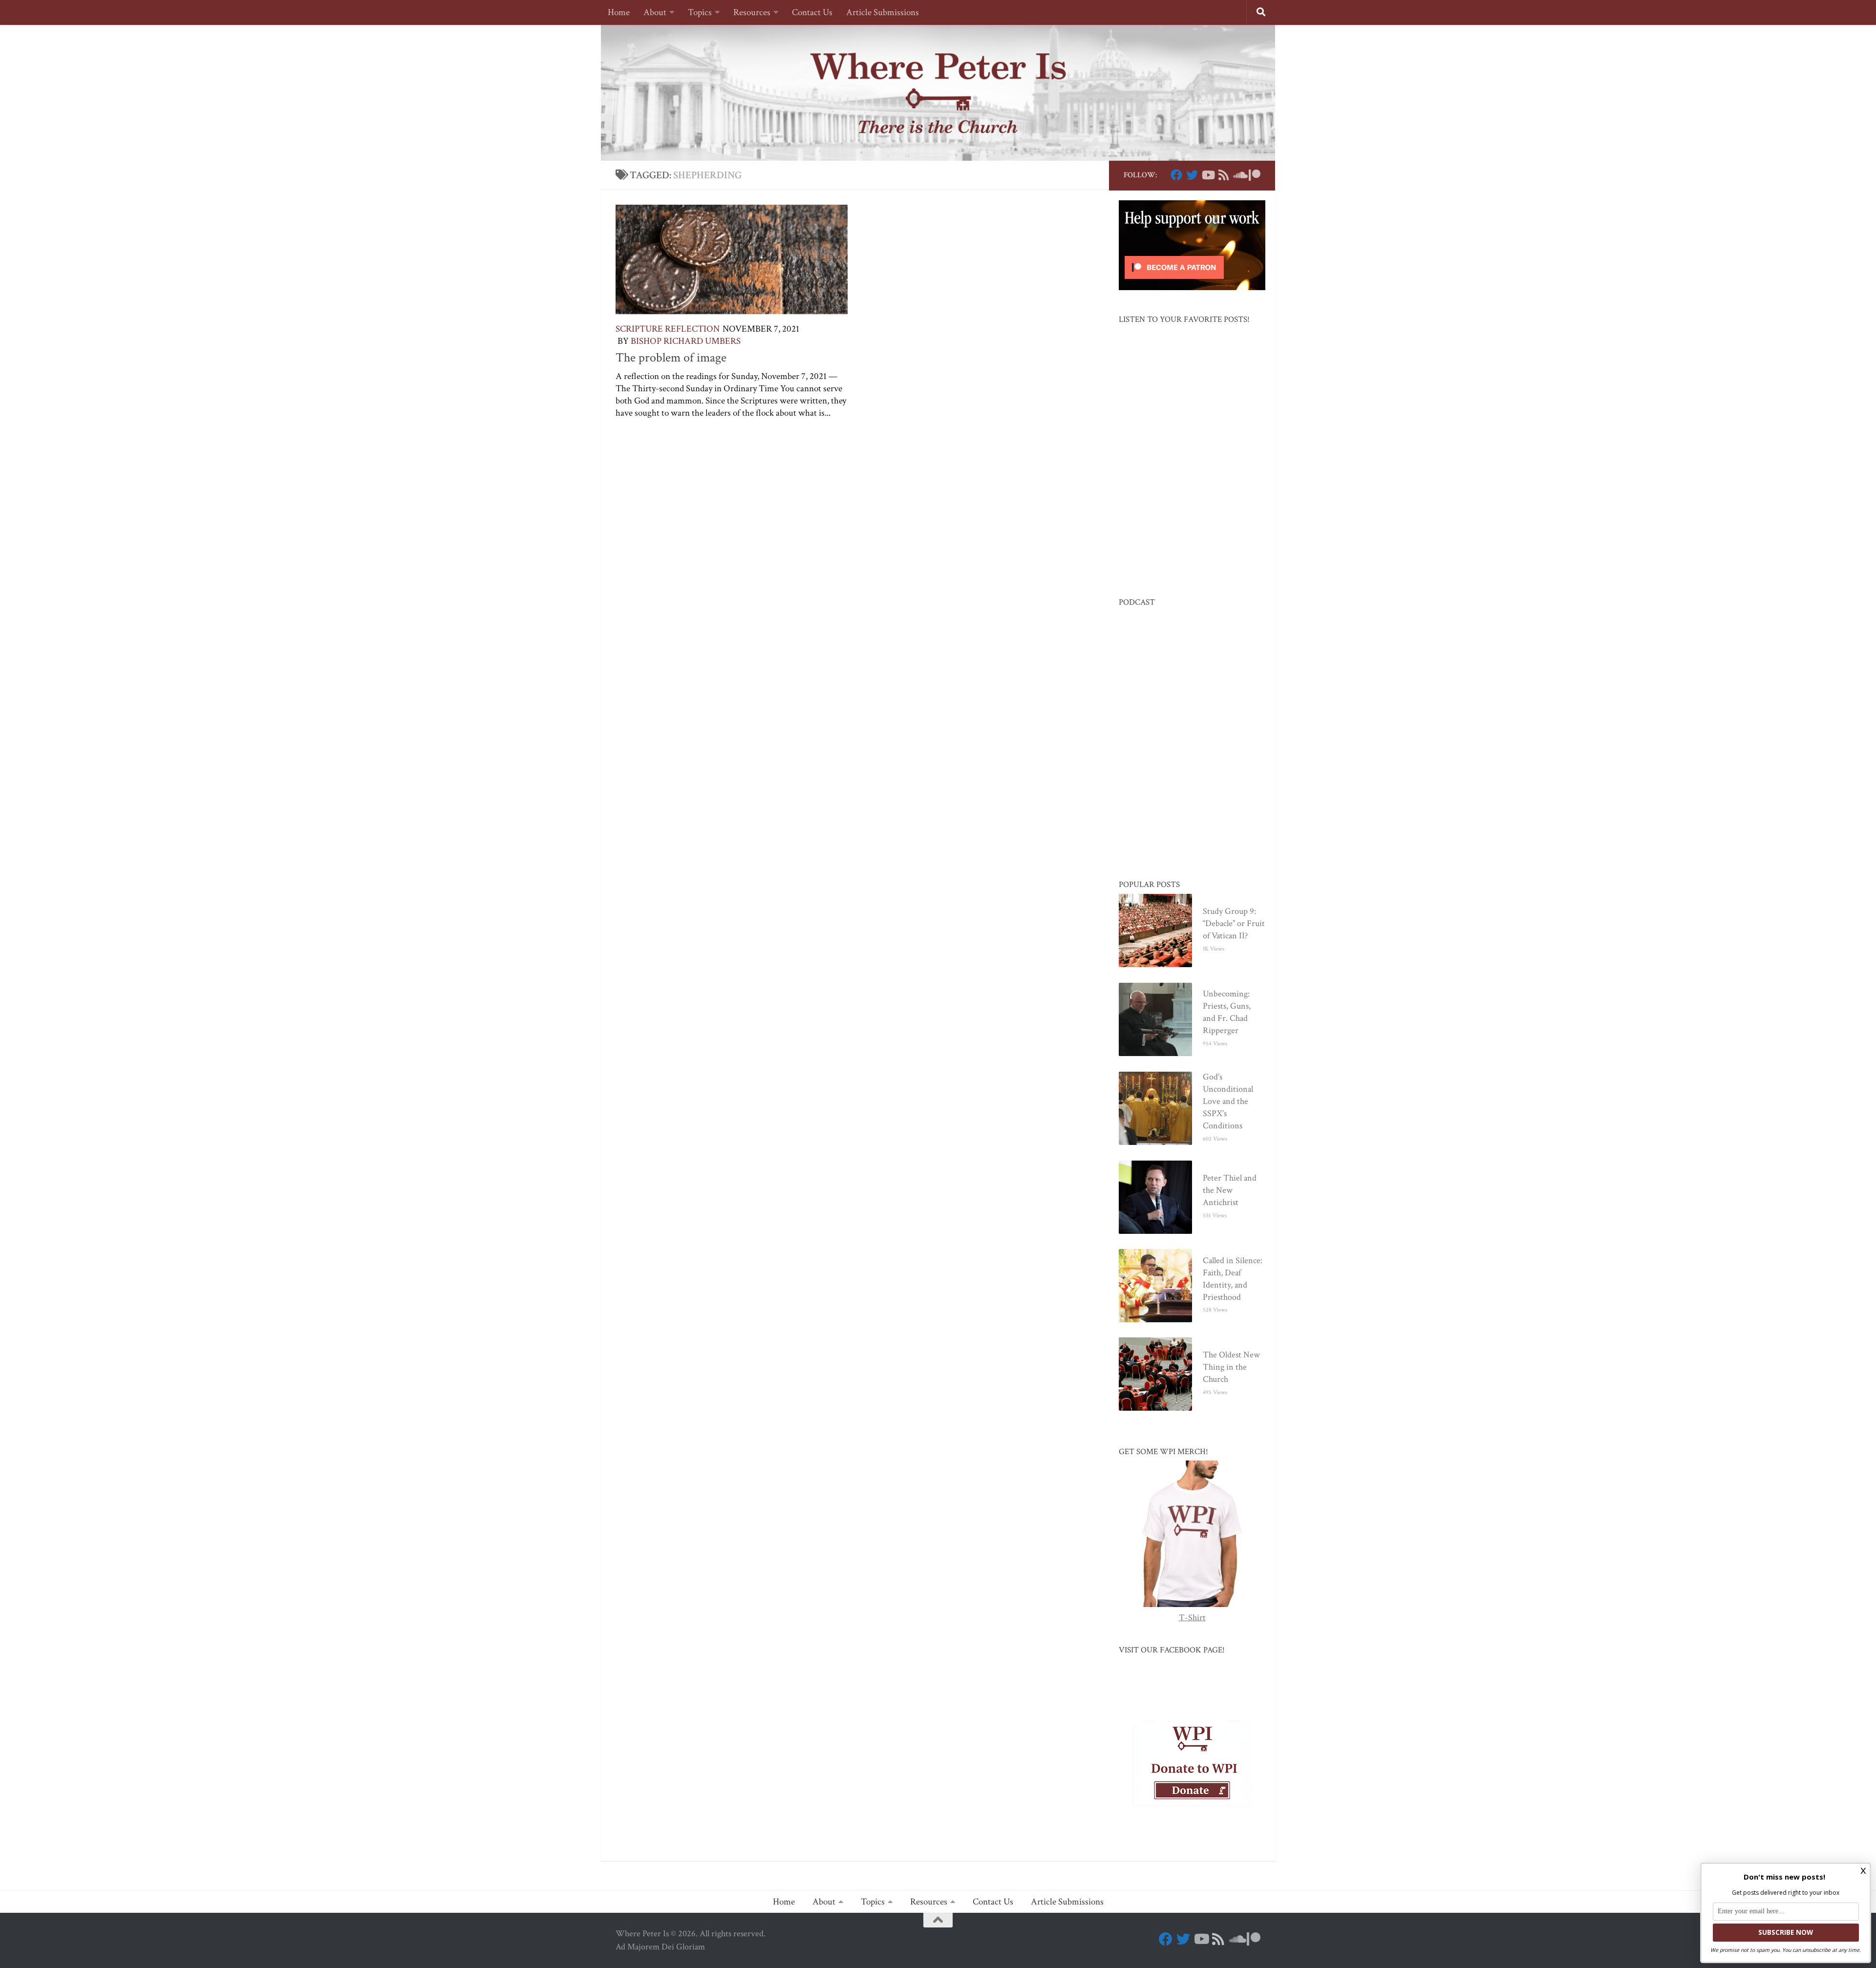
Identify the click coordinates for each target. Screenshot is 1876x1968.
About (655, 12)
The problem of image (671, 358)
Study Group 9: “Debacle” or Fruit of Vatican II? (1234, 923)
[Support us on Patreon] (1255, 175)
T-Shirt (1192, 1618)
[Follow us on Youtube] (1208, 175)
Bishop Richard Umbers (686, 341)
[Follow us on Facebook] (1176, 175)
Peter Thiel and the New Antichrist (1230, 1190)
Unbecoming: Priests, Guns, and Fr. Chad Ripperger (1227, 1012)
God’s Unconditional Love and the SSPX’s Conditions (1228, 1101)
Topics (700, 12)
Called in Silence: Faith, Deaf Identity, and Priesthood (1233, 1279)
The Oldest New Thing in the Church (1231, 1367)
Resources (752, 12)
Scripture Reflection (668, 329)
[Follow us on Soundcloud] (1239, 175)
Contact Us (812, 12)
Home (619, 12)
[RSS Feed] (1223, 175)
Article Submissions (883, 12)
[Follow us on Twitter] (1192, 175)
